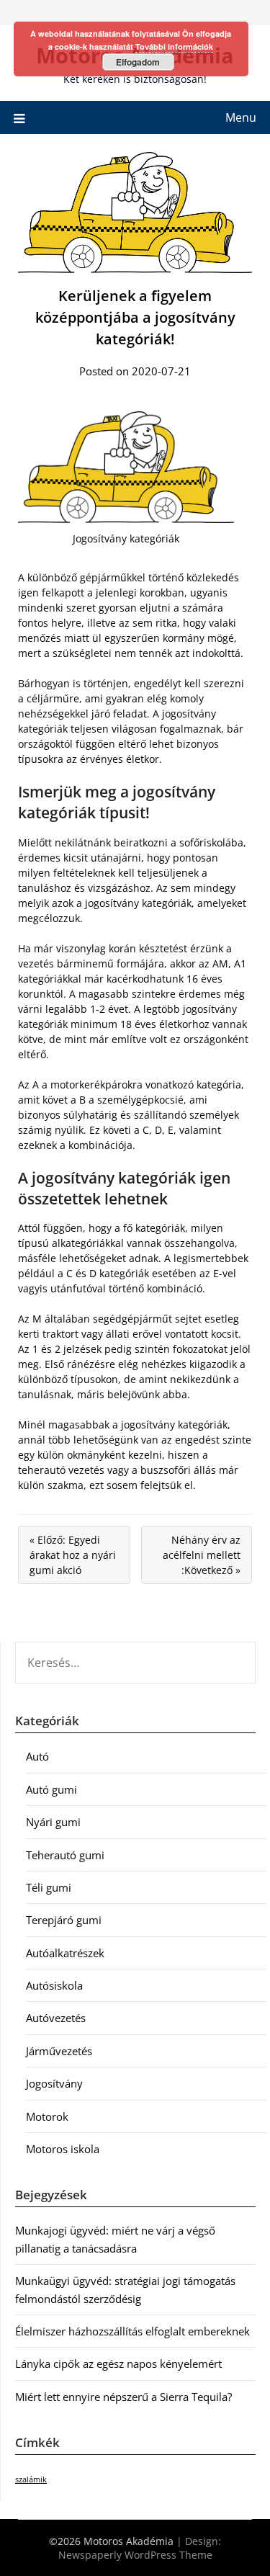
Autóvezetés (56, 2018)
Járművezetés (59, 2051)
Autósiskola (54, 1985)
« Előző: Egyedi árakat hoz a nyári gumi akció (73, 1555)
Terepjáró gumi (64, 1920)
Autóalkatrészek (65, 1953)
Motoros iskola (63, 2149)
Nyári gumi (53, 1822)
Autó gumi (51, 1789)
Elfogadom (138, 62)
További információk (174, 46)
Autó (37, 1756)
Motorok (47, 2116)
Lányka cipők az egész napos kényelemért (118, 2363)
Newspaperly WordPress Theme (135, 2555)
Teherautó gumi (65, 1855)
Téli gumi (49, 1887)
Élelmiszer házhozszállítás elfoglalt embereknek (132, 2331)
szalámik (31, 2479)
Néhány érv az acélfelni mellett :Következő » (202, 1555)
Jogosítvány (54, 2083)
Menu (241, 117)
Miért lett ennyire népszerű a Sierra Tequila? (123, 2397)
